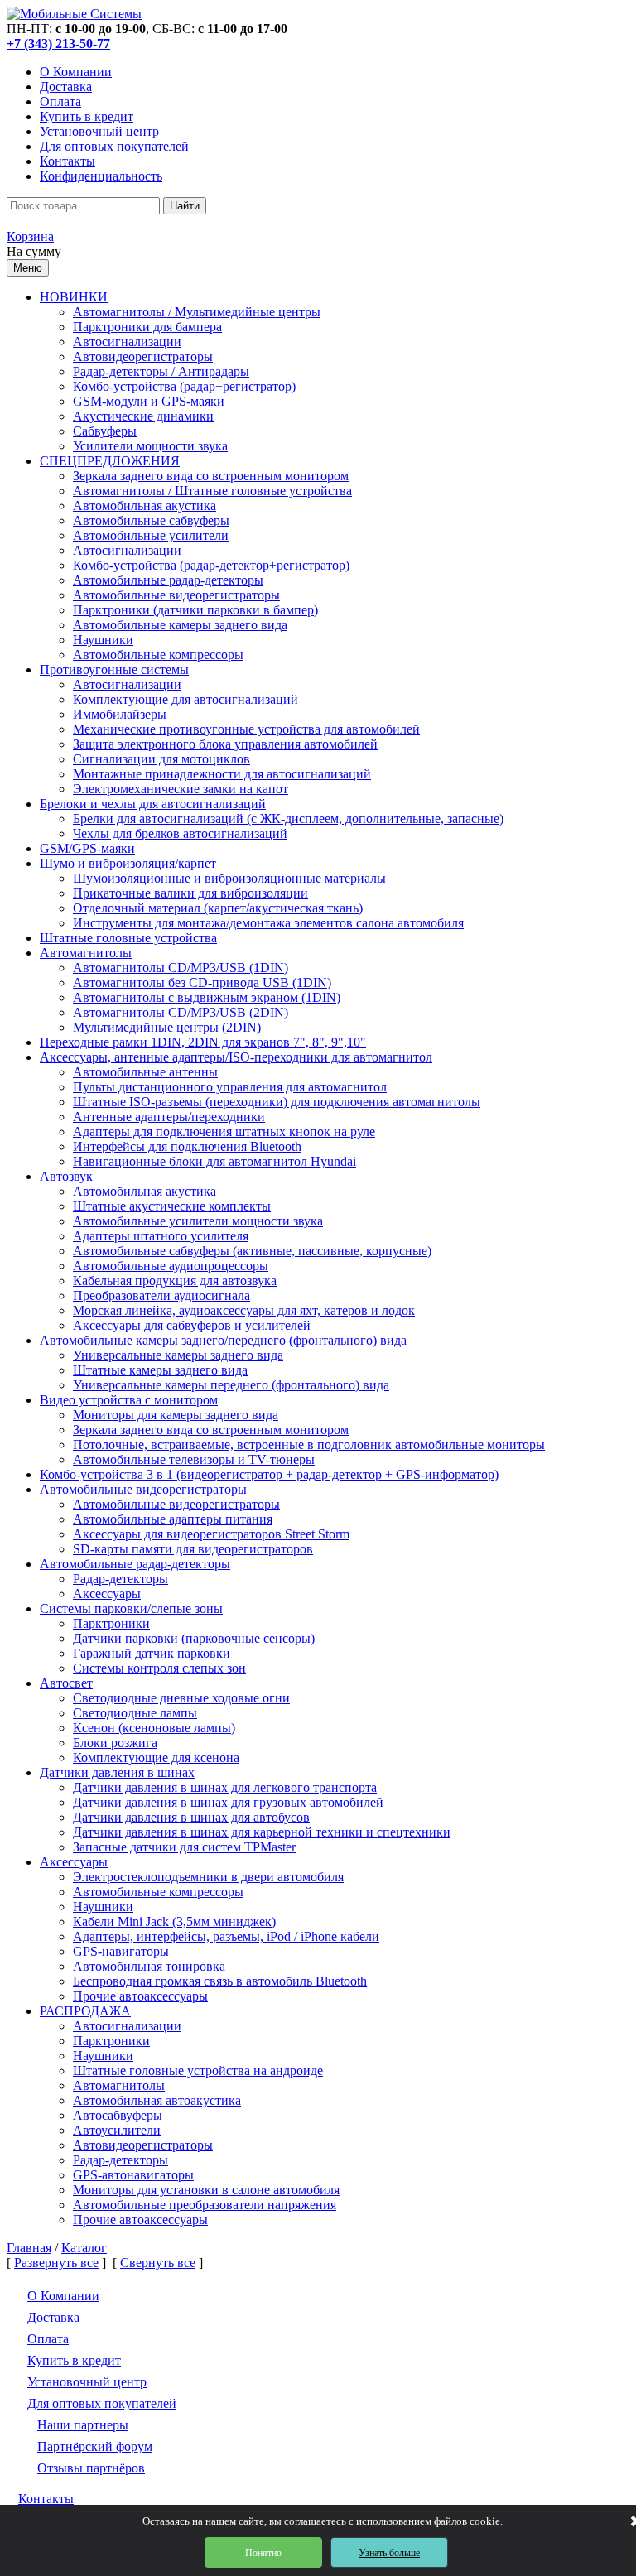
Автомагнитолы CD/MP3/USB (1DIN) (181, 968)
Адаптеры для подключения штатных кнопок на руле (224, 1132)
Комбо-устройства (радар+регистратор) (184, 386)
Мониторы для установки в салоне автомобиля (206, 2190)
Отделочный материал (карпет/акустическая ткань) (218, 908)
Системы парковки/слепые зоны (131, 1608)
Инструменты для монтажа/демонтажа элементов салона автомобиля (268, 923)
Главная (29, 2248)
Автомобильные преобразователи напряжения (205, 2205)
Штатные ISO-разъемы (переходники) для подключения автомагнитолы (277, 1102)
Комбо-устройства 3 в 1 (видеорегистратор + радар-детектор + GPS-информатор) (269, 1474)
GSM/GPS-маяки (87, 848)
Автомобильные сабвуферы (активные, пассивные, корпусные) (252, 1251)
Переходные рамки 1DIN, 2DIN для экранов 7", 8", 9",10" (203, 1042)
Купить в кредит (87, 116)
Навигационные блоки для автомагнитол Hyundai (214, 1161)
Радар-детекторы (120, 1579)
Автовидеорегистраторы (143, 356)
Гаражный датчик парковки (152, 1653)
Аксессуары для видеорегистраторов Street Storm (211, 1534)
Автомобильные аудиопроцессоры (171, 1266)
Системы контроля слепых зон (159, 1668)
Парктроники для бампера (147, 327)
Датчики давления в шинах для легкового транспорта (225, 1787)
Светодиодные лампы (135, 1713)
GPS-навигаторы (121, 1951)
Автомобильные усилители (151, 535)
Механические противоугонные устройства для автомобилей (246, 729)
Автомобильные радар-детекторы (168, 580)
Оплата (60, 101)
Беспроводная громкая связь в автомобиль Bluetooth (220, 1981)
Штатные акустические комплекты (172, 1206)
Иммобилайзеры (120, 714)
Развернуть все (56, 2263)
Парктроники (111, 1623)
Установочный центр (99, 131)
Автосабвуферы (118, 2115)
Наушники (103, 640)
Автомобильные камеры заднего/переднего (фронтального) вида (223, 1340)
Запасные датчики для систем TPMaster (184, 1847)
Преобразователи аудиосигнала (161, 1295)
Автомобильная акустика (145, 506)
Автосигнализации (127, 342)
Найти (185, 206)
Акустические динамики (143, 416)
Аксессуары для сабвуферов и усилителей (192, 1325)
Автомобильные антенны (145, 1072)
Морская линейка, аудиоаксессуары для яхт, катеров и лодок (244, 1310)
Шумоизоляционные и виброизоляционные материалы (229, 878)
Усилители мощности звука (150, 446)
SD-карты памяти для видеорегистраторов (193, 1549)
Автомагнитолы (86, 953)
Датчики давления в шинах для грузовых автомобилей (228, 1802)
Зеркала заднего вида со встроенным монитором (211, 476)
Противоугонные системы (114, 669)
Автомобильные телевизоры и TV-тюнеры (194, 1459)
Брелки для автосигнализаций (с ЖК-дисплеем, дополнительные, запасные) (288, 819)
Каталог (84, 2248)
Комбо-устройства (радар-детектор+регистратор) (211, 565)
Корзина (30, 236)
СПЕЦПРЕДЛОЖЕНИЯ (110, 461)
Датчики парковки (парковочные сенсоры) (194, 1638)
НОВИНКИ (74, 297)
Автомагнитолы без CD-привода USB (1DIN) (202, 982)
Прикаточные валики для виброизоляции (190, 893)
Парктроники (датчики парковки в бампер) (195, 610)
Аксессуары (107, 1594)
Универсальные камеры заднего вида (178, 1355)
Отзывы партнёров (91, 2468)
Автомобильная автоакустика (157, 2100)
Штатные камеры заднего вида (160, 1370)
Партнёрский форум (95, 2446)
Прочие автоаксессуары (140, 1996)
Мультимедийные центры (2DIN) (167, 1027)
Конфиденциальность (101, 176)
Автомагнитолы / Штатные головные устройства (212, 491)
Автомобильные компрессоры (158, 655)
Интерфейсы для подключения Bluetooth (187, 1146)
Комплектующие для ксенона (156, 1757)
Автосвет (66, 1683)
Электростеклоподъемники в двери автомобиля (208, 1877)
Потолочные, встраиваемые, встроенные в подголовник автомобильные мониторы (309, 1444)
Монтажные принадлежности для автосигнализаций (222, 774)
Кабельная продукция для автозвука (175, 1281)
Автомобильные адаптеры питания (173, 1519)
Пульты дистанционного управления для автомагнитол (230, 1087)
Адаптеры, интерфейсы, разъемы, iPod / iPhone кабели (226, 1936)
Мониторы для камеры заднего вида (176, 1415)
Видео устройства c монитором (129, 1400)
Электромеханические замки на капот (181, 789)
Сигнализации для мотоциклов (161, 759)
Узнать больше (389, 2553)
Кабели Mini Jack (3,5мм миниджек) (174, 1921)
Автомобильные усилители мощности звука (198, 1221)
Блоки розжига (115, 1743)
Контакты (67, 161)
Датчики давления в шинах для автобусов (191, 1817)
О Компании (76, 72)
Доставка (66, 87)
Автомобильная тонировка (149, 1966)
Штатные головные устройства (128, 938)
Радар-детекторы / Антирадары (161, 371)
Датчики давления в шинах (117, 1772)
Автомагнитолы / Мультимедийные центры (197, 312)
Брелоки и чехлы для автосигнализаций (153, 804)
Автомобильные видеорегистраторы (176, 595)
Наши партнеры (83, 2425)
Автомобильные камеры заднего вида (180, 625)
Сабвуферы (105, 431)
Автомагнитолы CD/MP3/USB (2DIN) (181, 1012)
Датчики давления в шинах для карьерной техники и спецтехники (262, 1832)
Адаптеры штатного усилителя (161, 1236)
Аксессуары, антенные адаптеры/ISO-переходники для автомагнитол (236, 1057)
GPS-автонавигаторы (133, 2175)
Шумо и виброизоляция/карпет (128, 863)
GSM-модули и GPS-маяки (149, 401)
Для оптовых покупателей (114, 146)
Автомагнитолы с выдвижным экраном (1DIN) (207, 997)
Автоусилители (117, 2130)
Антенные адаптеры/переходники (169, 1117)
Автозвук (66, 1176)
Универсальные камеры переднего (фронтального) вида (231, 1385)
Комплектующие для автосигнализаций (185, 699)
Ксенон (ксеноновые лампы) (154, 1728)
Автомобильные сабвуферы (151, 520)
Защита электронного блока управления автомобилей (225, 744)
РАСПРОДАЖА (85, 2011)
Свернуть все (158, 2263)
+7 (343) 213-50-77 (58, 43)
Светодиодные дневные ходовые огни (181, 1698)
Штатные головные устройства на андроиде (198, 2070)
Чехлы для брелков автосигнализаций (180, 833)
